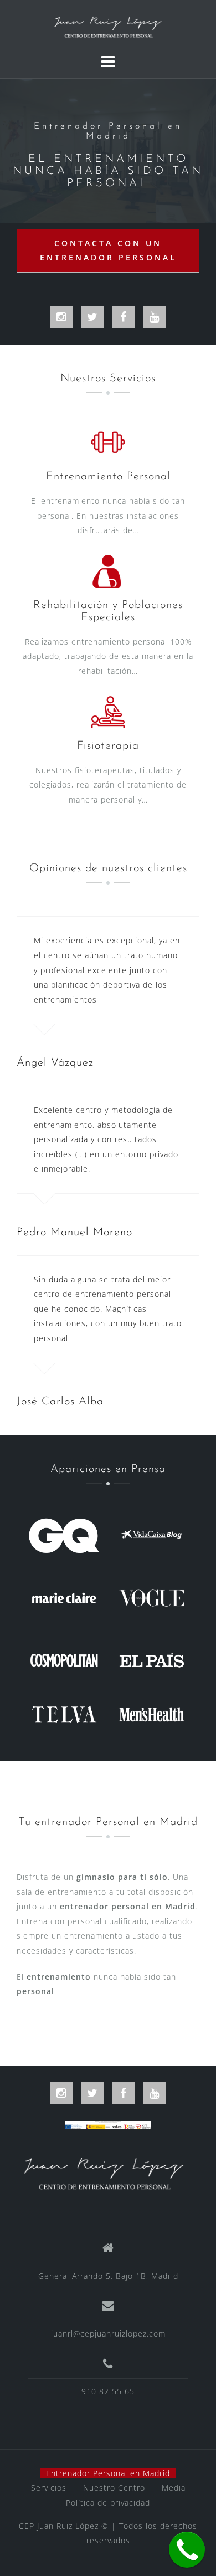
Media (174, 2488)
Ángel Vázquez (55, 1063)
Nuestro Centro (114, 2488)
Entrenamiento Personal (108, 477)
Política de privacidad (108, 2503)
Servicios (49, 2488)
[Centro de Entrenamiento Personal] (104, 2172)
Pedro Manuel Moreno (74, 1233)
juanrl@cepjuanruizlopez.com (108, 2334)
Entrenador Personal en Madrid (108, 2473)
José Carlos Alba (60, 1402)
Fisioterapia (108, 746)
